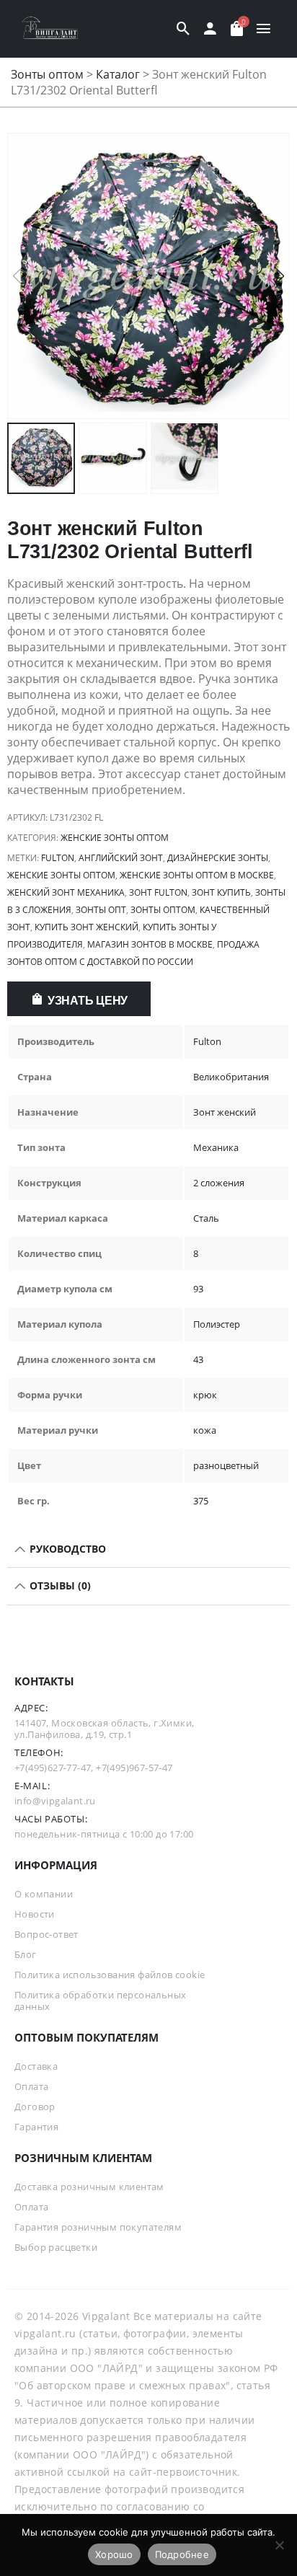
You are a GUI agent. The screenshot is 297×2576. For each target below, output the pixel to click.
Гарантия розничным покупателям (98, 2227)
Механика (216, 1147)
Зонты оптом (47, 74)
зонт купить (221, 892)
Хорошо (114, 2554)
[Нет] (279, 2545)
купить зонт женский (87, 927)
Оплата (31, 2086)
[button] (280, 276)
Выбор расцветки (56, 2247)
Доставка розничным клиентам (89, 2187)
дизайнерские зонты (218, 858)
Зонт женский (225, 1112)
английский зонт (121, 858)
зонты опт (101, 910)
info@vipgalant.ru (55, 1801)
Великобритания (231, 1077)
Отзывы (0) (59, 1585)
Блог (26, 1954)
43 (198, 1359)
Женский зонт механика (66, 892)
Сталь (206, 1218)
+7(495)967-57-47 (134, 1768)
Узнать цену (88, 1001)
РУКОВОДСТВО (66, 1549)
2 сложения (219, 1183)
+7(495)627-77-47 (53, 1768)
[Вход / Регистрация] (210, 29)
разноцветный (226, 1465)
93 (198, 1289)
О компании (44, 1894)
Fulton (58, 858)
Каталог (118, 74)
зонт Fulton (158, 892)
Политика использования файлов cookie (110, 1975)
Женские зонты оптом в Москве (197, 875)
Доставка (36, 2066)
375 (201, 1501)
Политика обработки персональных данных (100, 2001)
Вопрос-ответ (46, 1934)
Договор (35, 2107)
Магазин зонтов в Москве (150, 944)
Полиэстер (217, 1324)
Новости (35, 1914)
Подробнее (182, 2554)
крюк (205, 1395)
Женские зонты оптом (115, 838)
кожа (205, 1430)
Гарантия (36, 2127)
